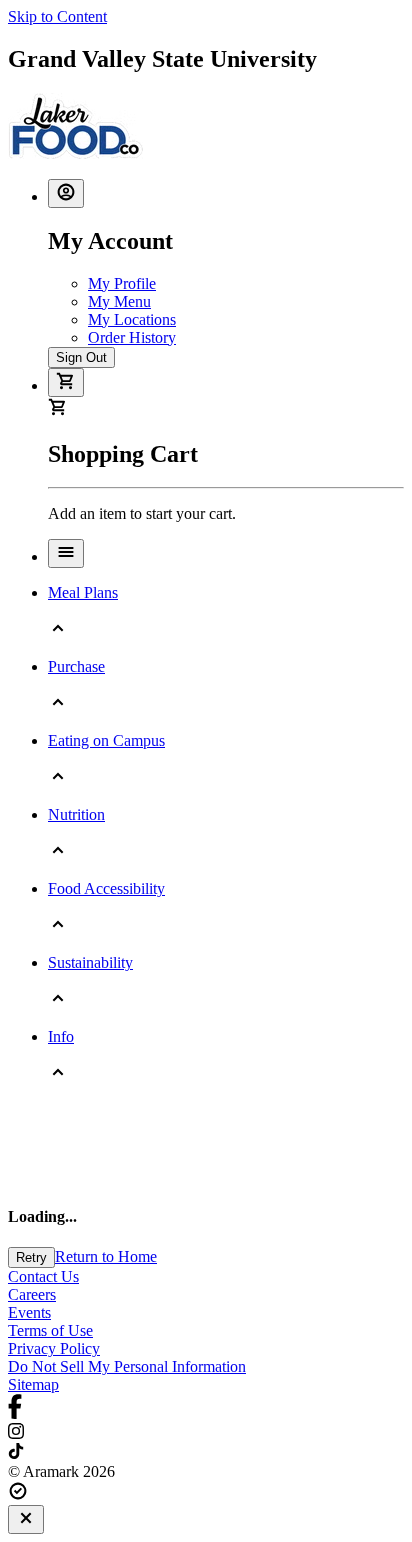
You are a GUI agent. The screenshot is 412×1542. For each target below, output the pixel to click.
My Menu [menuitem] (119, 301)
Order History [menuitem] (132, 337)
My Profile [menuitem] (122, 283)
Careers (32, 1294)
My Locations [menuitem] (132, 319)
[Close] (26, 1519)
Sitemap (33, 1384)
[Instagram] (206, 1433)
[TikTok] (206, 1453)
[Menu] (66, 553)
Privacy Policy (54, 1348)
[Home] (75, 153)
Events (29, 1312)
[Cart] (66, 382)
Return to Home (106, 1256)
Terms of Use (50, 1330)
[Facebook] (206, 1408)
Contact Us (43, 1276)
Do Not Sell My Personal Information (127, 1366)
